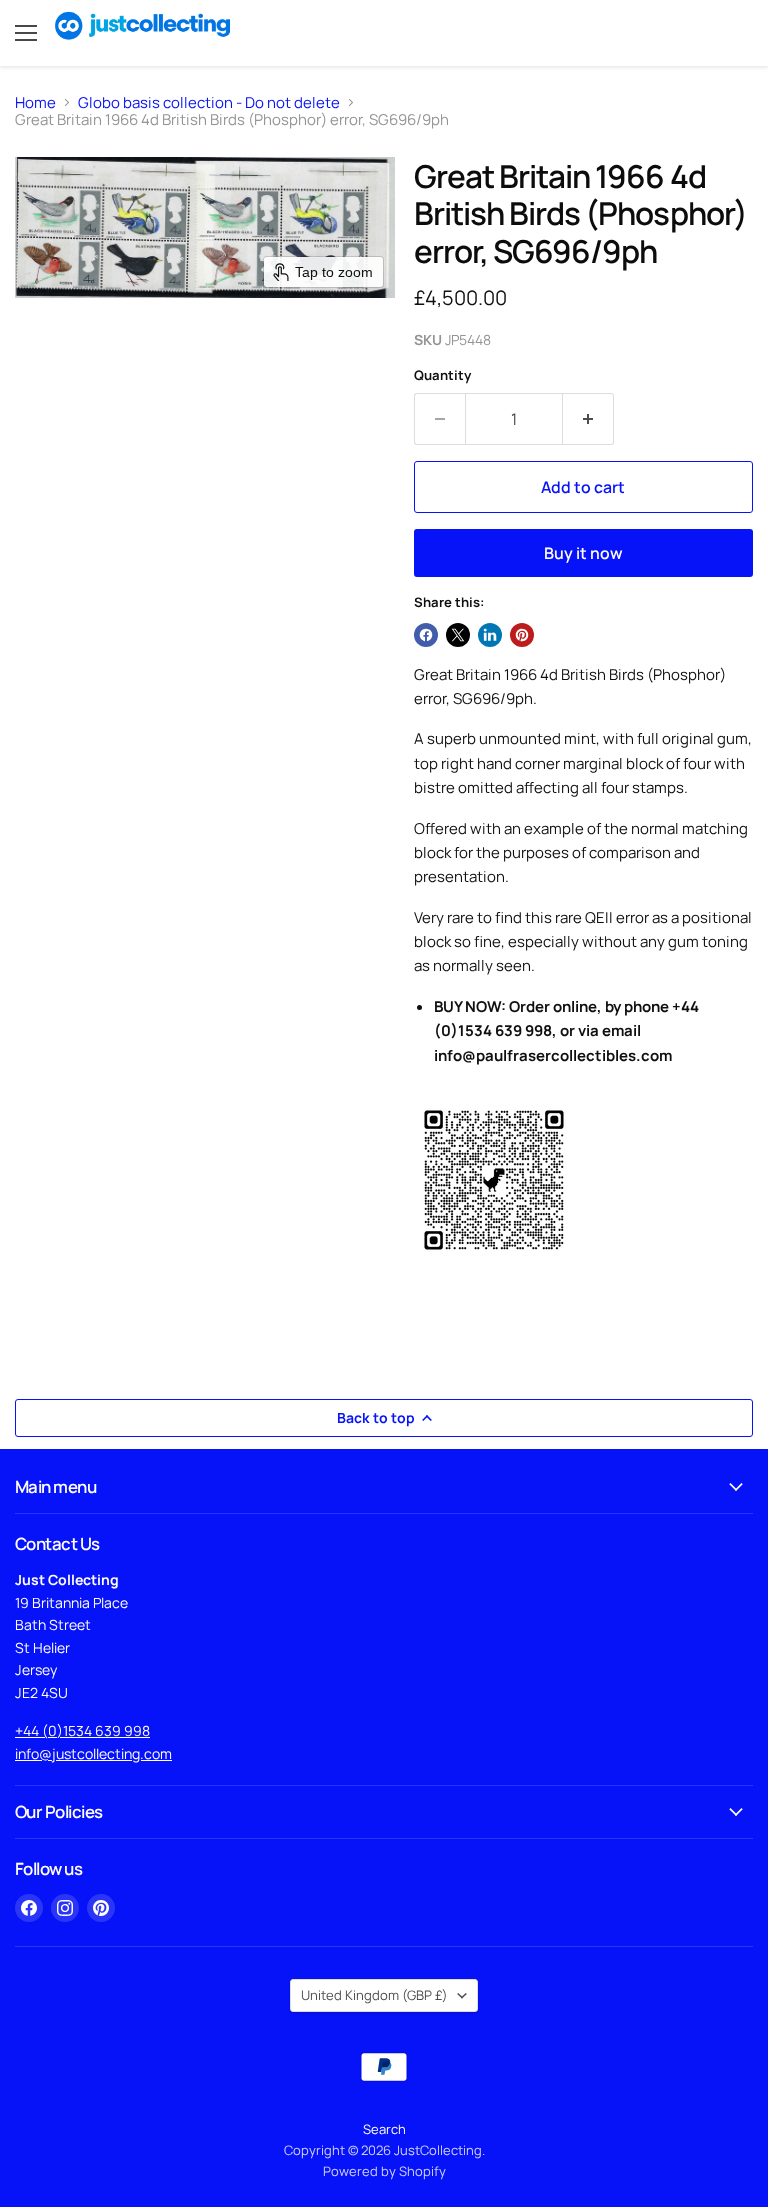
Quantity (442, 375)
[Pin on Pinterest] (522, 635)
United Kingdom (374, 1995)
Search (384, 2129)
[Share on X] (458, 635)
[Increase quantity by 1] (588, 419)
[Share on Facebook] (426, 635)
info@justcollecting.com (93, 1753)
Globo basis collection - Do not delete (209, 102)
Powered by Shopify (384, 2171)
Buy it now (583, 553)
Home (35, 102)
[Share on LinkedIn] (490, 635)
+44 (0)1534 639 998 (82, 1730)
